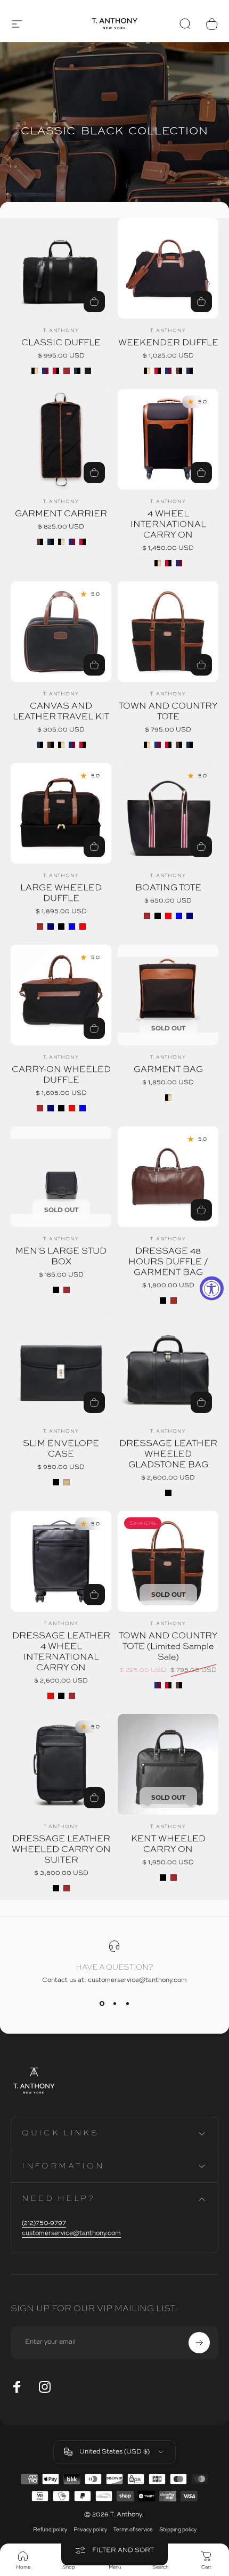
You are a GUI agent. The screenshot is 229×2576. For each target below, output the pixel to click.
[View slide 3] (127, 2003)
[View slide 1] (102, 2003)
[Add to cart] (201, 1402)
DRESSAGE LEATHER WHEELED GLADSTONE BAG (168, 1454)
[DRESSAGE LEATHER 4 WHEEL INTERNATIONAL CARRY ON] (61, 1561)
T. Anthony (61, 331)
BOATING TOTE (168, 888)
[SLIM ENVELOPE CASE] (61, 1369)
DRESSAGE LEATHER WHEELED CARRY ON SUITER (61, 1850)
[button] (17, 24)
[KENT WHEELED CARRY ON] (168, 1764)
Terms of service (133, 2530)
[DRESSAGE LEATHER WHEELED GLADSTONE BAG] (168, 1369)
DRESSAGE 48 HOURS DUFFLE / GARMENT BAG (168, 1262)
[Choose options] (94, 1402)
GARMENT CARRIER (61, 514)
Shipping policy (178, 2530)
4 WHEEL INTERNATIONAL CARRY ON (168, 525)
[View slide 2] (114, 2003)
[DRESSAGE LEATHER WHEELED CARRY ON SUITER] (61, 1764)
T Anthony (61, 1624)
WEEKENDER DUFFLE (168, 343)
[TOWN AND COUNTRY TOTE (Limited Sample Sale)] (168, 1561)
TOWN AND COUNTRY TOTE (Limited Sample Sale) (168, 1647)
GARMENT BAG (168, 1070)
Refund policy (50, 2530)
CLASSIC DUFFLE (61, 343)
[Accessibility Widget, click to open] (212, 1288)
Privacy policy (90, 2530)
